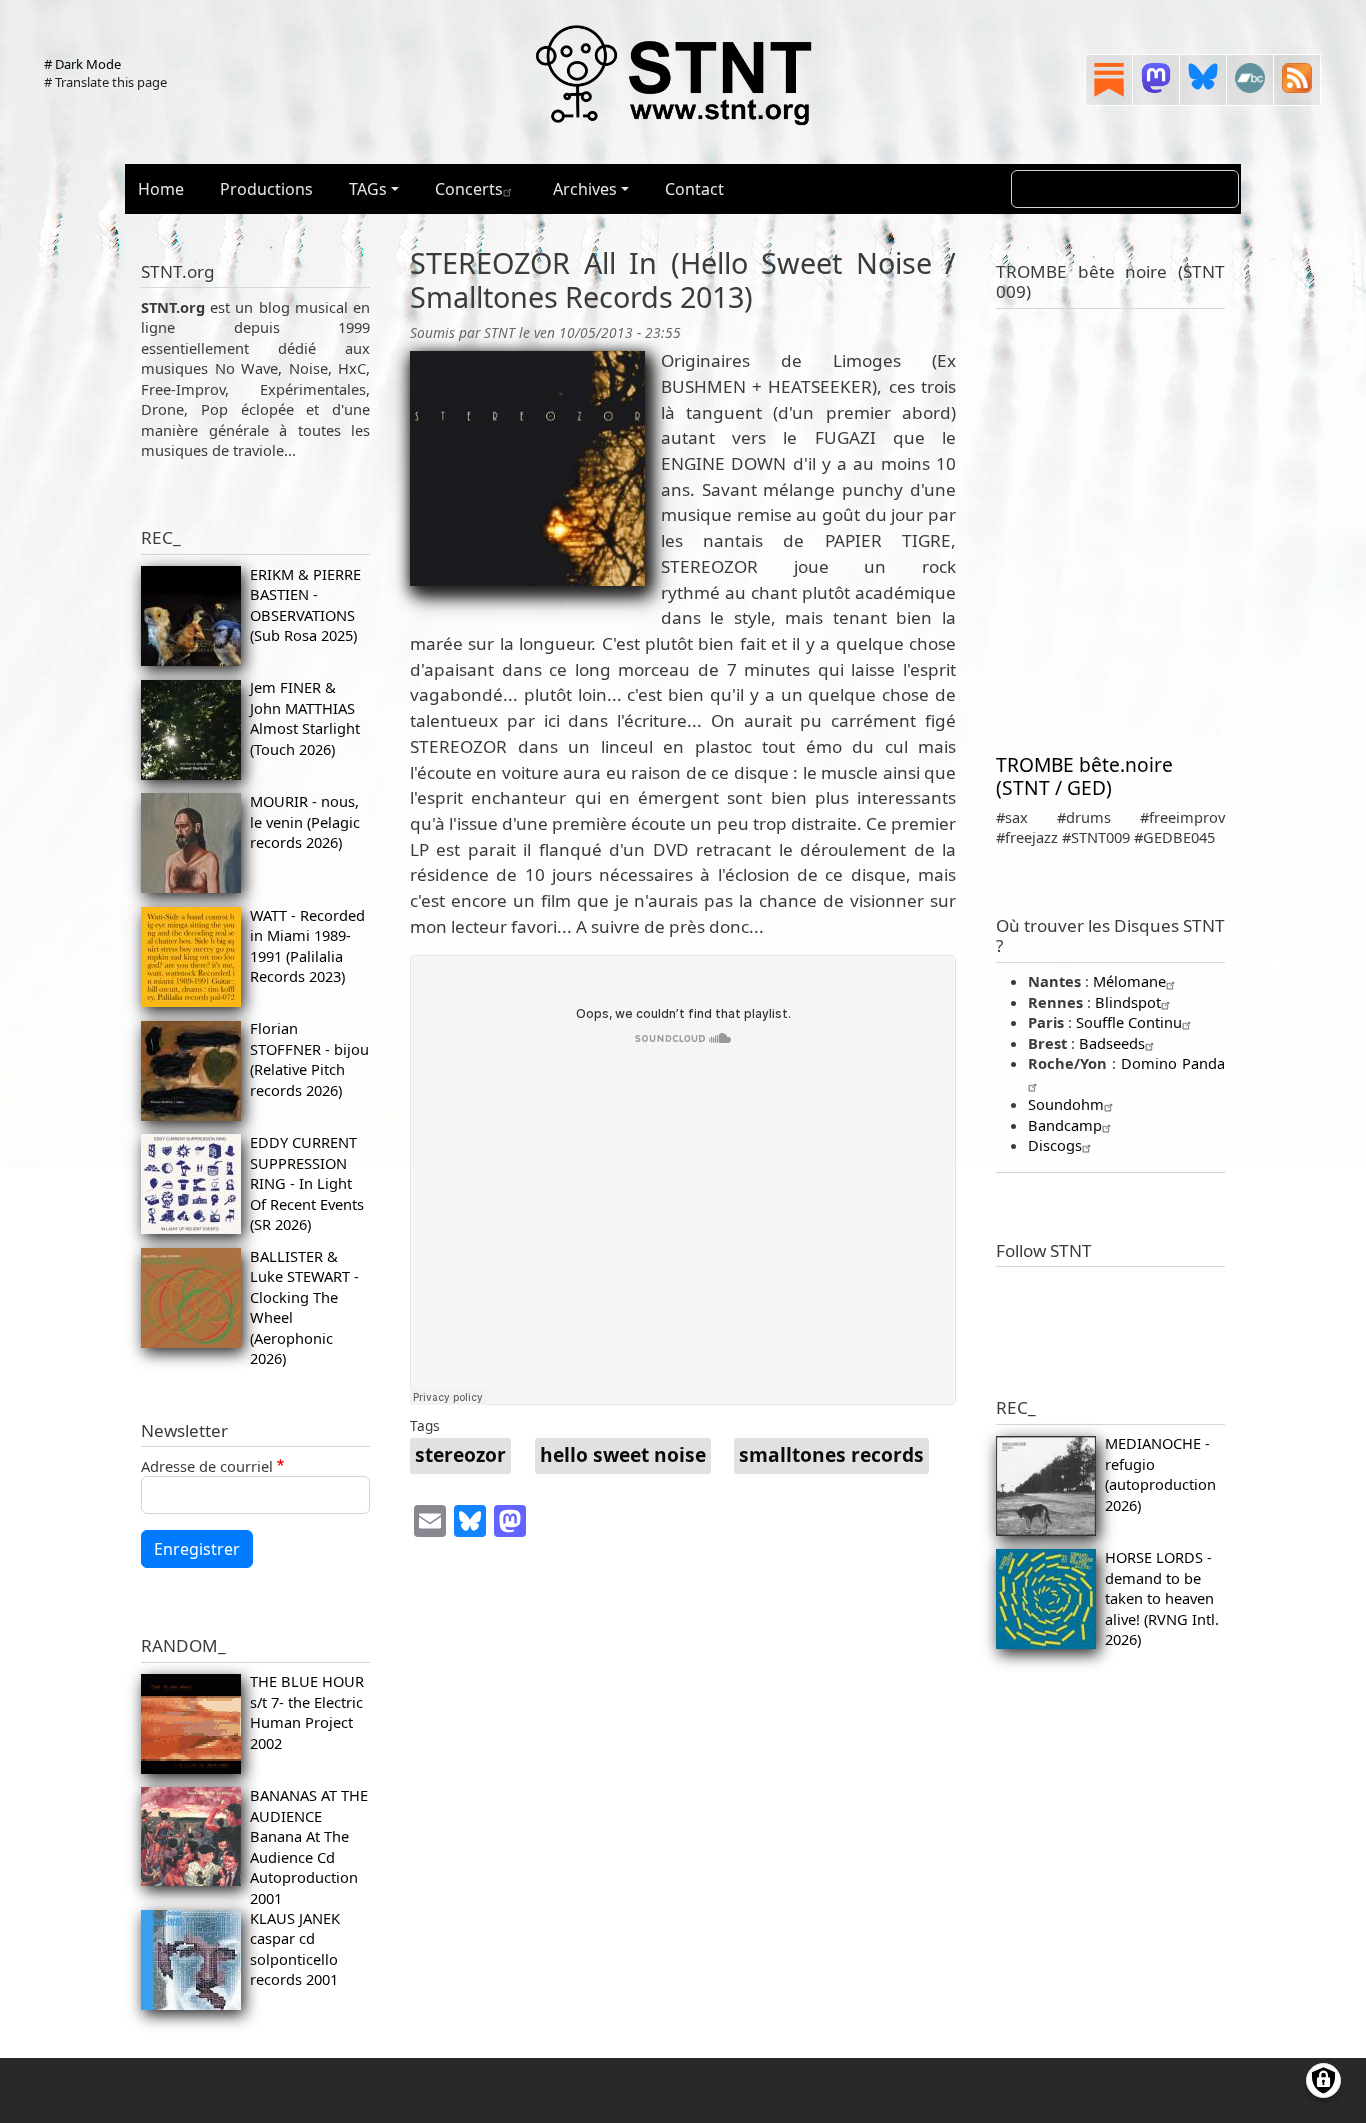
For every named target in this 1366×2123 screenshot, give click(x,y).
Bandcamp (1065, 1125)
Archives (585, 189)
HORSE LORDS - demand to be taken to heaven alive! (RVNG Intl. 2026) (1162, 1598)
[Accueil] (675, 74)
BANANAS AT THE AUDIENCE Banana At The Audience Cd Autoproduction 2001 (309, 1846)
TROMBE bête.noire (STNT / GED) (1084, 776)
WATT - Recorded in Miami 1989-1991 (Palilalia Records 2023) (307, 945)
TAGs (368, 189)
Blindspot (1128, 1002)
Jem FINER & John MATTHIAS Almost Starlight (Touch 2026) (305, 717)
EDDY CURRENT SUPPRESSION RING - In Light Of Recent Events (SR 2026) (307, 1183)
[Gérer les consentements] (1323, 2080)
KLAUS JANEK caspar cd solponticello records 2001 (295, 1948)
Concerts (469, 189)
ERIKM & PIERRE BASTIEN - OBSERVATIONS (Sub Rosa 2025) (305, 604)
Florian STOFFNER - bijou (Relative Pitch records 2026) (309, 1058)
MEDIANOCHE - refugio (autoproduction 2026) (1160, 1473)
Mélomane (1129, 981)
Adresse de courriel (207, 1466)
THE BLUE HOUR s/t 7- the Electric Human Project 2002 (307, 1711)
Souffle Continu (1129, 1022)
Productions (266, 189)
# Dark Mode (82, 64)
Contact (694, 189)
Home (161, 189)
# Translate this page (105, 82)
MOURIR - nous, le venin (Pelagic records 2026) (305, 821)
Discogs (1055, 1145)
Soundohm (1066, 1104)
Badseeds (1112, 1043)
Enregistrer (197, 1549)
